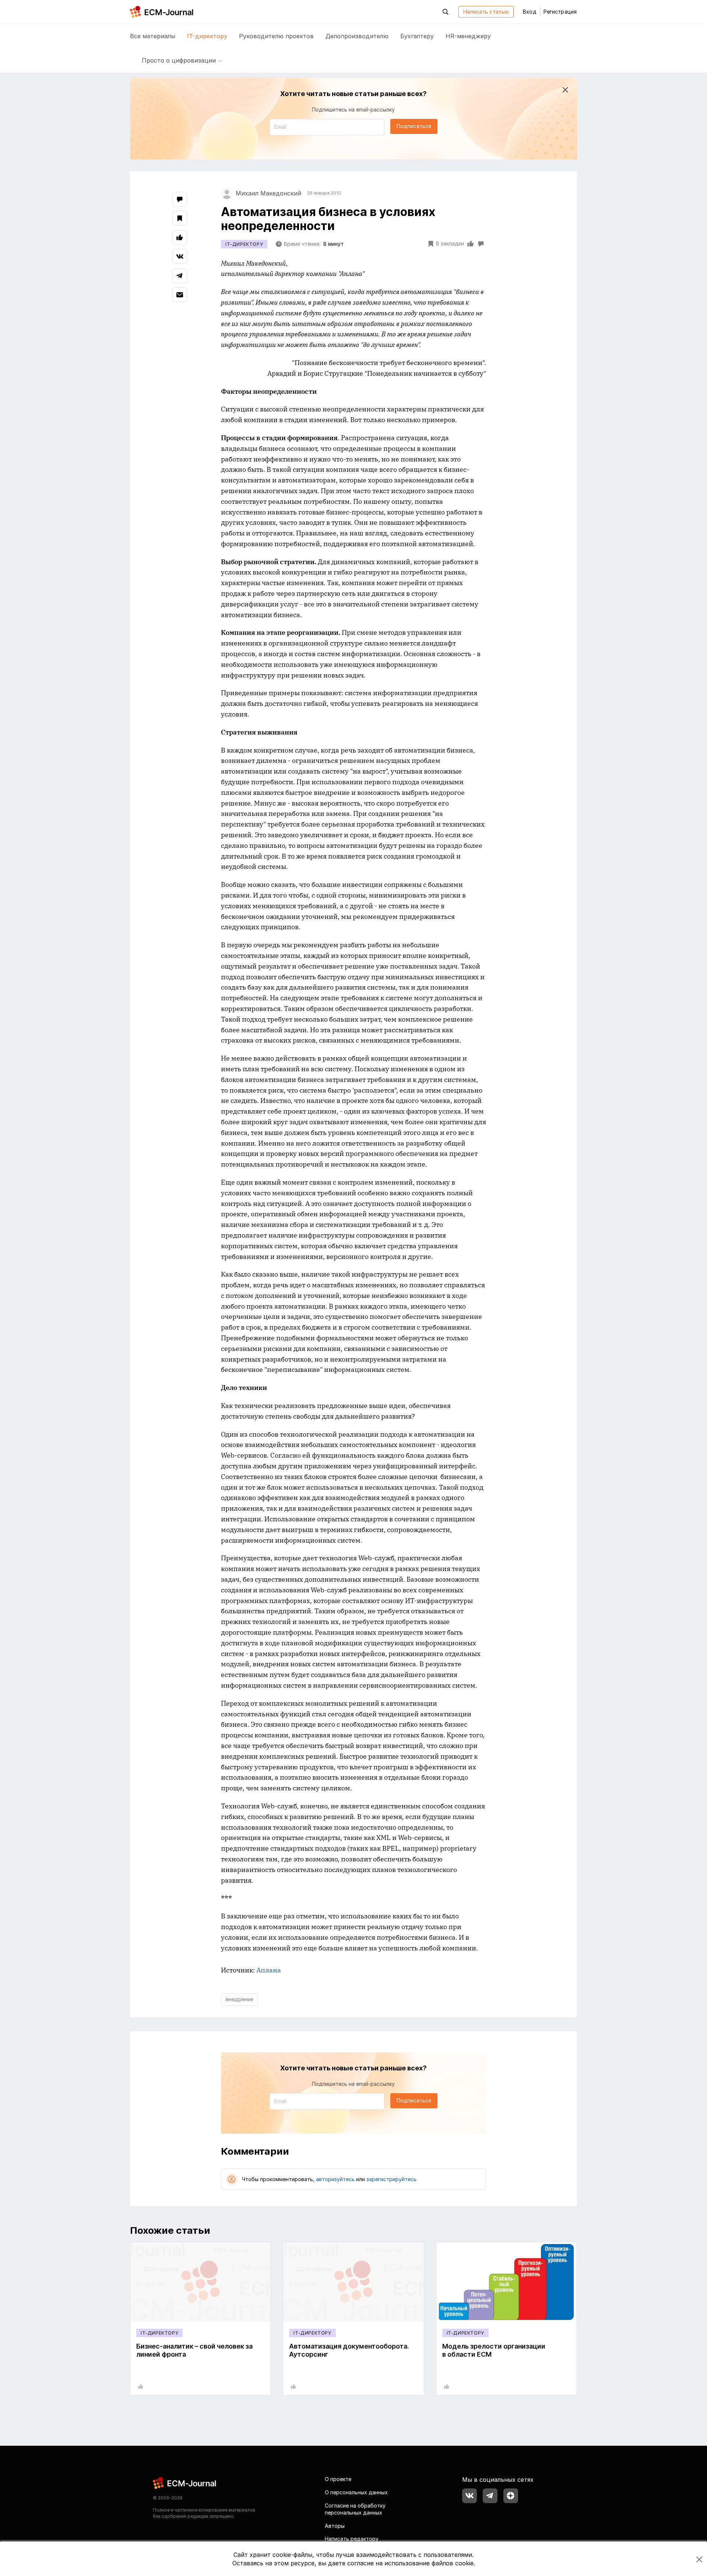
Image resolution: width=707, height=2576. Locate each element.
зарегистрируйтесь (391, 2179)
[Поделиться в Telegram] (180, 276)
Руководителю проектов (276, 36)
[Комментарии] (180, 199)
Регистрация (560, 12)
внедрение (240, 1999)
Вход (530, 12)
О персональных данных (356, 2492)
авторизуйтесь (335, 2179)
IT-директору (207, 36)
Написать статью (486, 12)
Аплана (269, 1970)
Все (153, 36)
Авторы (335, 2526)
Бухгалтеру (417, 36)
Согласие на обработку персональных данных (355, 2509)
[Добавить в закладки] (180, 218)
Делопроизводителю (357, 36)
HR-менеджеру (468, 36)
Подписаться (414, 126)
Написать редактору (352, 2539)
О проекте (338, 2479)
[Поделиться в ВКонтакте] (180, 256)
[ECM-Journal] (185, 2483)
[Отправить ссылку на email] (180, 295)
